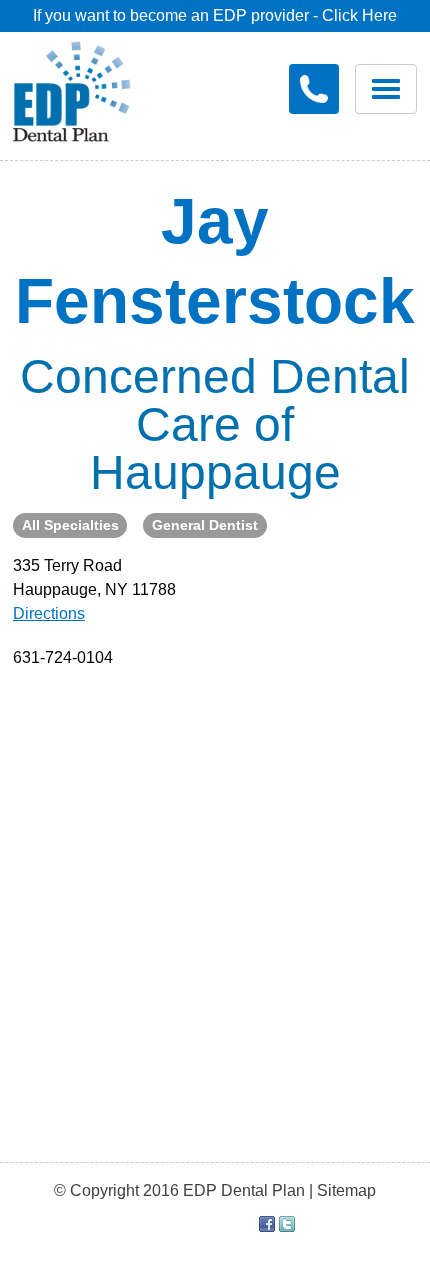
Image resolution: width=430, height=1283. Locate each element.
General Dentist (205, 525)
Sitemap (346, 1190)
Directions (49, 613)
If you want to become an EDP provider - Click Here (215, 15)
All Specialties (70, 525)
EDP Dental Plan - (86, 88)
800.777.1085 (314, 89)
